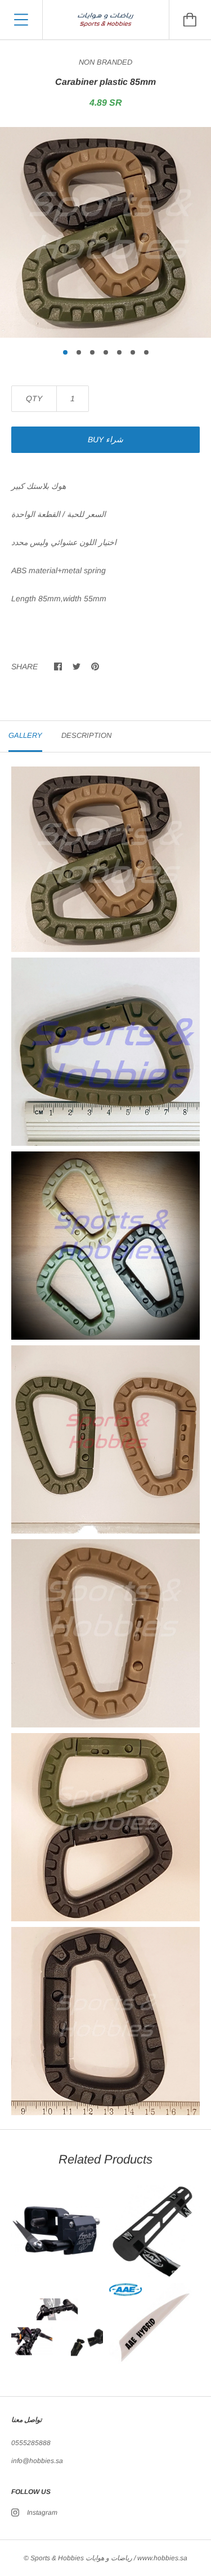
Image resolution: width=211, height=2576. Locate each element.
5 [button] (119, 352)
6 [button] (133, 352)
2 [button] (79, 352)
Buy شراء (105, 439)
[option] (105, 232)
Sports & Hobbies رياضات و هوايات (81, 2558)
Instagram (42, 2512)
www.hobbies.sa (162, 2558)
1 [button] (65, 352)
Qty (34, 398)
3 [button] (92, 352)
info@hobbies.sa (37, 2461)
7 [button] (146, 352)
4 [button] (106, 352)
